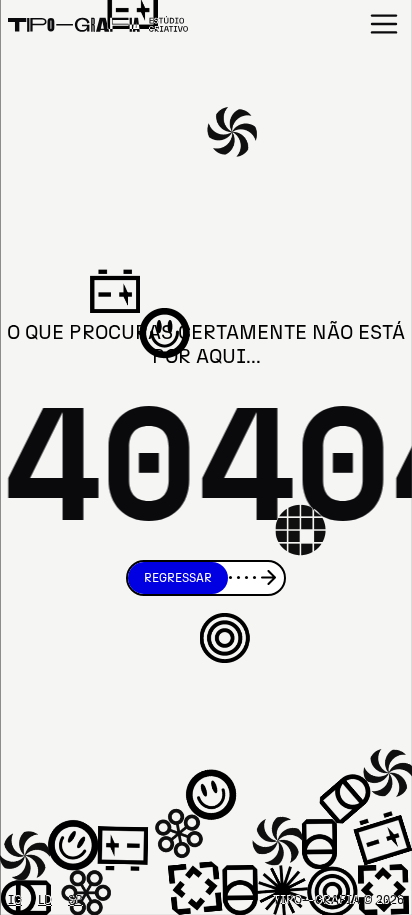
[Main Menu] (384, 24)
